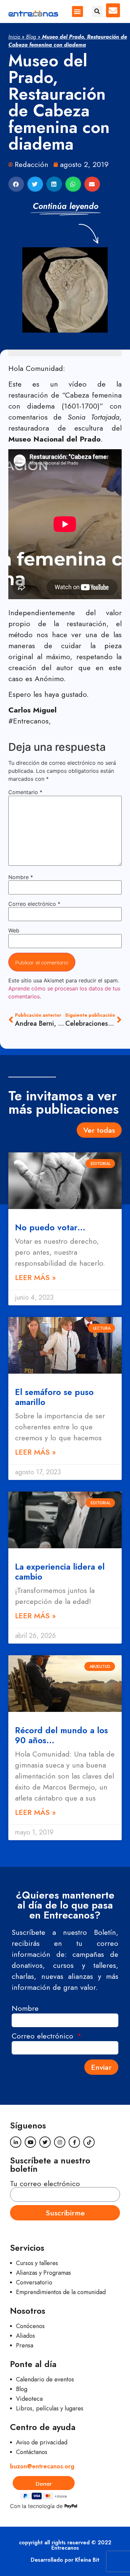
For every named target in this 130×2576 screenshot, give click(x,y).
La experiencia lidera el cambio (60, 1572)
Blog (31, 37)
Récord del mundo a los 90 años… (61, 1735)
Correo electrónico (34, 904)
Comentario (25, 792)
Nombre (21, 877)
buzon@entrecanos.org (42, 2466)
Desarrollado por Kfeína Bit (65, 2560)
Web (14, 930)
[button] (77, 11)
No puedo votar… (50, 1227)
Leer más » (35, 1277)
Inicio (14, 37)
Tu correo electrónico (45, 2183)
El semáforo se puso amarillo (54, 1397)
